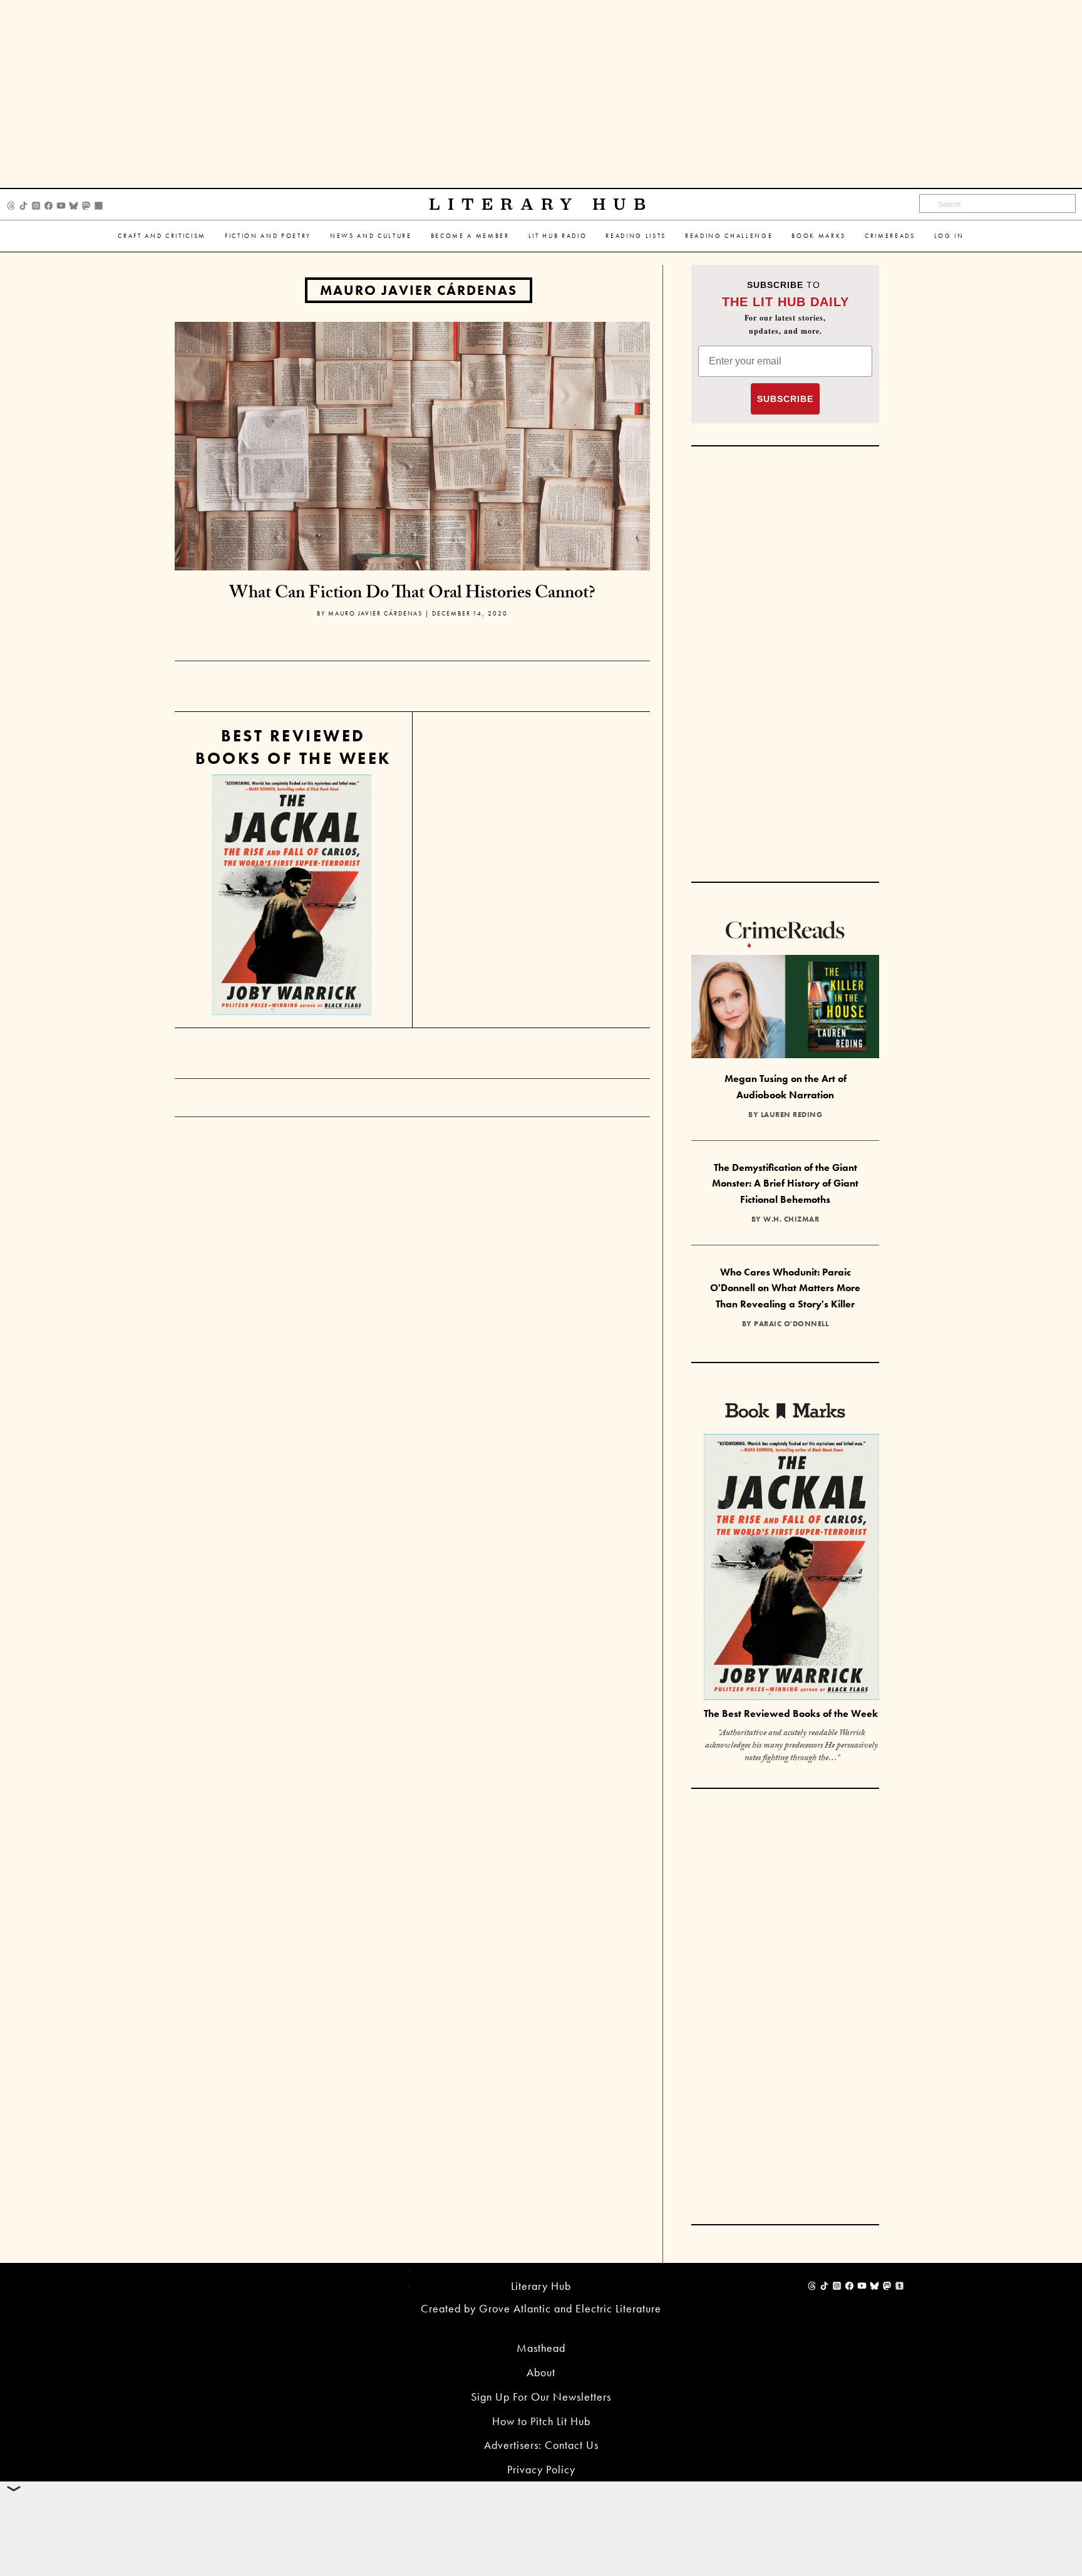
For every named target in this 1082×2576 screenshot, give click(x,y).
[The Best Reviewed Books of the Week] (791, 1568)
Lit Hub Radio (558, 236)
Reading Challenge (729, 236)
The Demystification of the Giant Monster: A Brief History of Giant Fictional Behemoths (785, 1183)
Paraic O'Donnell (791, 1324)
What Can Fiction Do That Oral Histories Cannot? (412, 595)
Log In (949, 236)
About (541, 2372)
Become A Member (470, 236)
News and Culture (371, 236)
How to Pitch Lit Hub (541, 2421)
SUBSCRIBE (785, 399)
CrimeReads (890, 236)
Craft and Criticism (162, 236)
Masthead (541, 2348)
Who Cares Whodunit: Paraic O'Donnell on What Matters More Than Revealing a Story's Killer (785, 1288)
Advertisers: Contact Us (541, 2445)
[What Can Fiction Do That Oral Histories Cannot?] (412, 445)
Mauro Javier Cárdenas (419, 290)
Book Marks (819, 236)
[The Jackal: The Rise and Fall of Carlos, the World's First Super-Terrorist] (292, 895)
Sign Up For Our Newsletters (541, 2397)
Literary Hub (541, 204)
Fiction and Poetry (268, 236)
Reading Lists (636, 236)
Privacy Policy (541, 2469)
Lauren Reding (792, 1115)
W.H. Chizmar (791, 1219)
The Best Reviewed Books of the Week (791, 1713)
